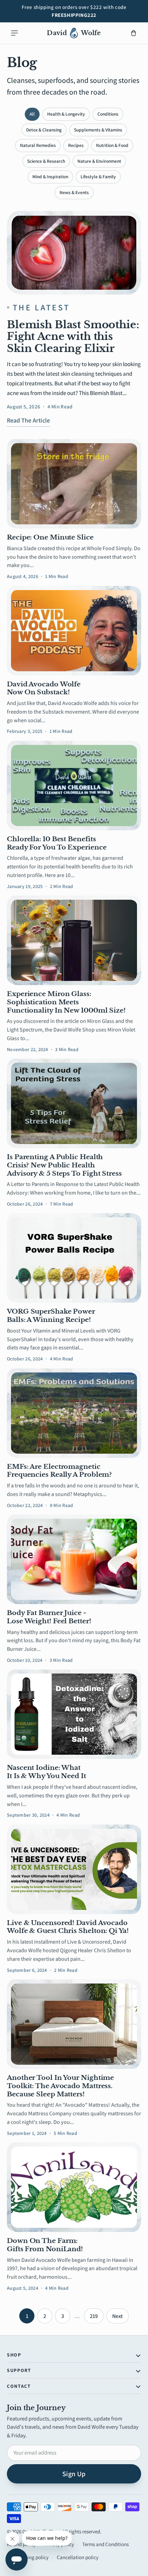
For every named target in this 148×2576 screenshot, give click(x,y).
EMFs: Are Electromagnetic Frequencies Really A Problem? (59, 1471)
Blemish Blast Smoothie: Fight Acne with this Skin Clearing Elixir (73, 336)
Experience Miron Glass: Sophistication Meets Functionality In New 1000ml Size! (66, 1002)
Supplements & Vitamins (98, 130)
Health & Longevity (66, 114)
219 (94, 2316)
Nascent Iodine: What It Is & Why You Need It (46, 1772)
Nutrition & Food (112, 145)
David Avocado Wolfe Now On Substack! (44, 688)
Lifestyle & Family (98, 177)
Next (118, 2316)
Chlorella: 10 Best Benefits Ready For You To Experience (57, 843)
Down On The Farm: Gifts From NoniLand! (45, 2245)
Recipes (76, 145)
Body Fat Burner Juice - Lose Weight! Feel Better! (49, 1617)
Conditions (108, 114)
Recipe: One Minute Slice (50, 537)
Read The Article (28, 420)
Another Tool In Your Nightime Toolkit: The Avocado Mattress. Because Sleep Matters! (60, 2086)
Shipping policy (32, 2557)
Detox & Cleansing (44, 130)
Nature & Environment (99, 161)
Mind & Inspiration (50, 177)
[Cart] (134, 33)
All (32, 114)
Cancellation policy (78, 2557)
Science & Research (46, 161)
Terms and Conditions (105, 2544)
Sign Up (74, 2474)
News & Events (74, 192)
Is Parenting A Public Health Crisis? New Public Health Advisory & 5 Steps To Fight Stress (64, 1165)
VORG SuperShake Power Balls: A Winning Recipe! (51, 1316)
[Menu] (14, 33)
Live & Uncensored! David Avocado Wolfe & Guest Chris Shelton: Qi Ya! (68, 1927)
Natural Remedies (38, 145)
